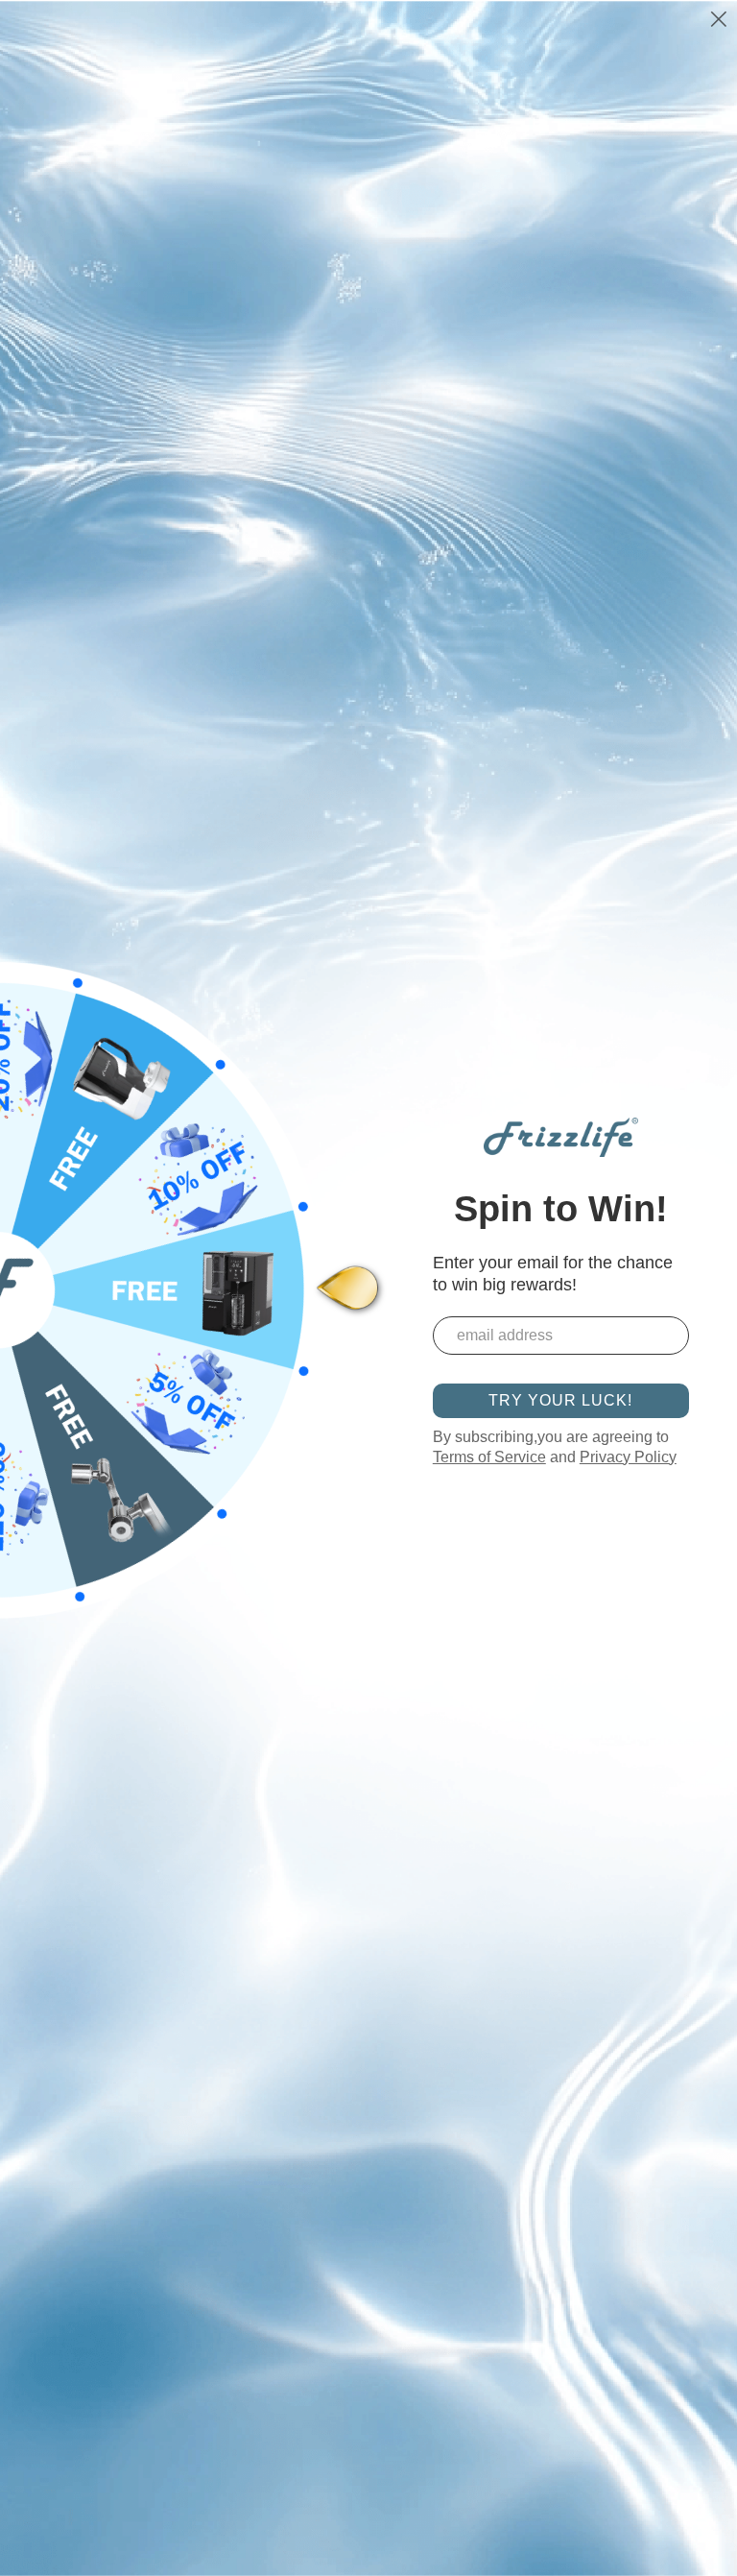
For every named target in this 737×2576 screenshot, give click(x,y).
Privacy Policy (628, 1457)
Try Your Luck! (560, 1400)
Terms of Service (489, 1457)
